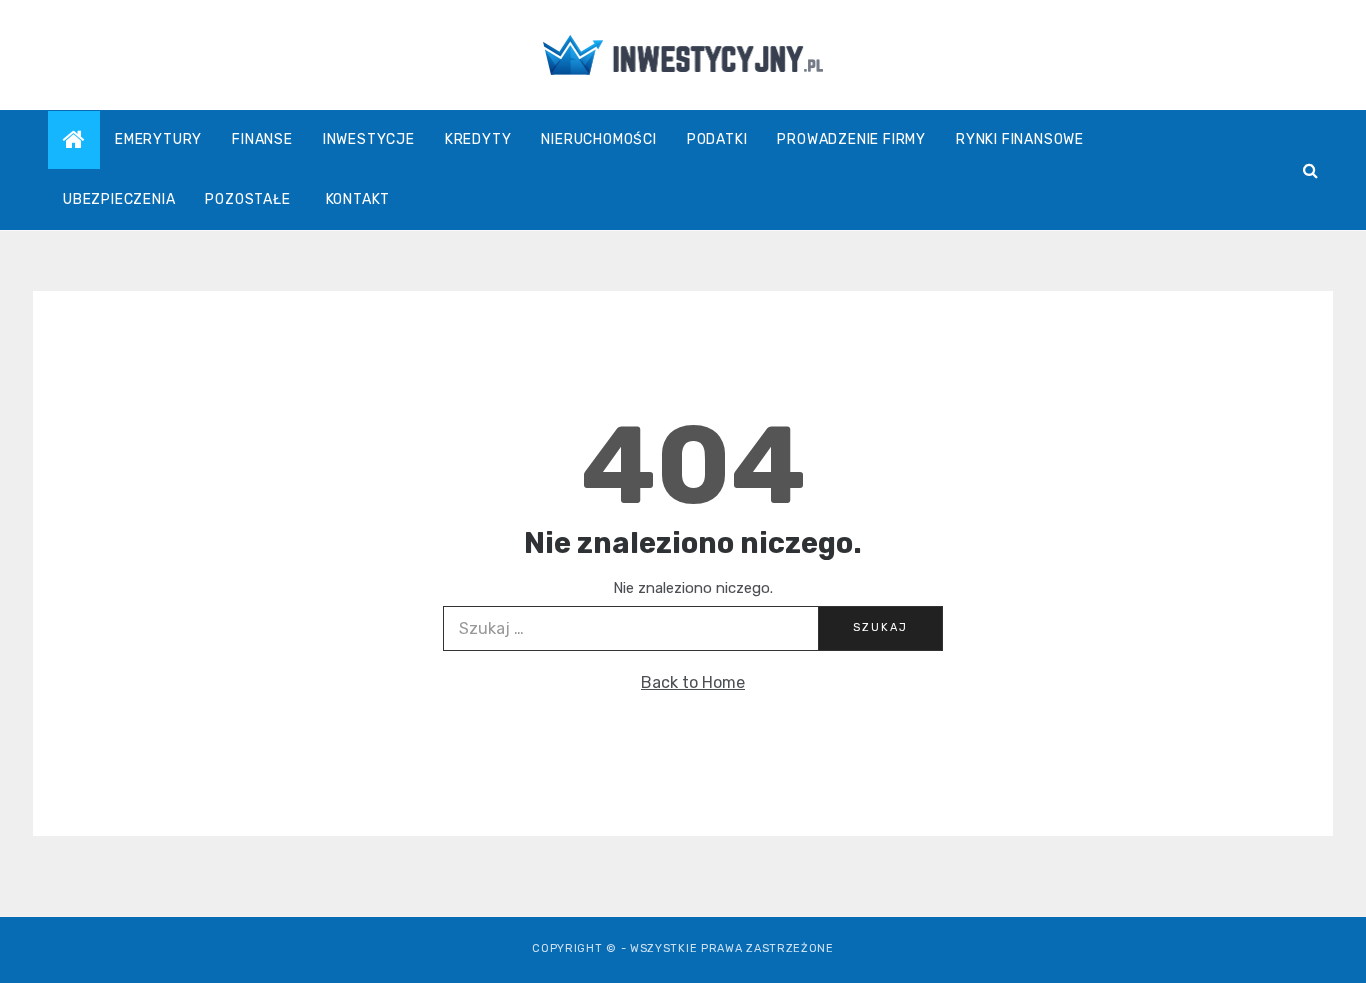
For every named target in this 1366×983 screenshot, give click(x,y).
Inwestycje (369, 139)
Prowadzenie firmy (851, 139)
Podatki (717, 139)
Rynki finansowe (1020, 139)
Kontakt (358, 199)
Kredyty (478, 139)
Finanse (262, 139)
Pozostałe (247, 199)
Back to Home (693, 682)
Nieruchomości (598, 139)
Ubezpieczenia (119, 199)
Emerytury (158, 139)
